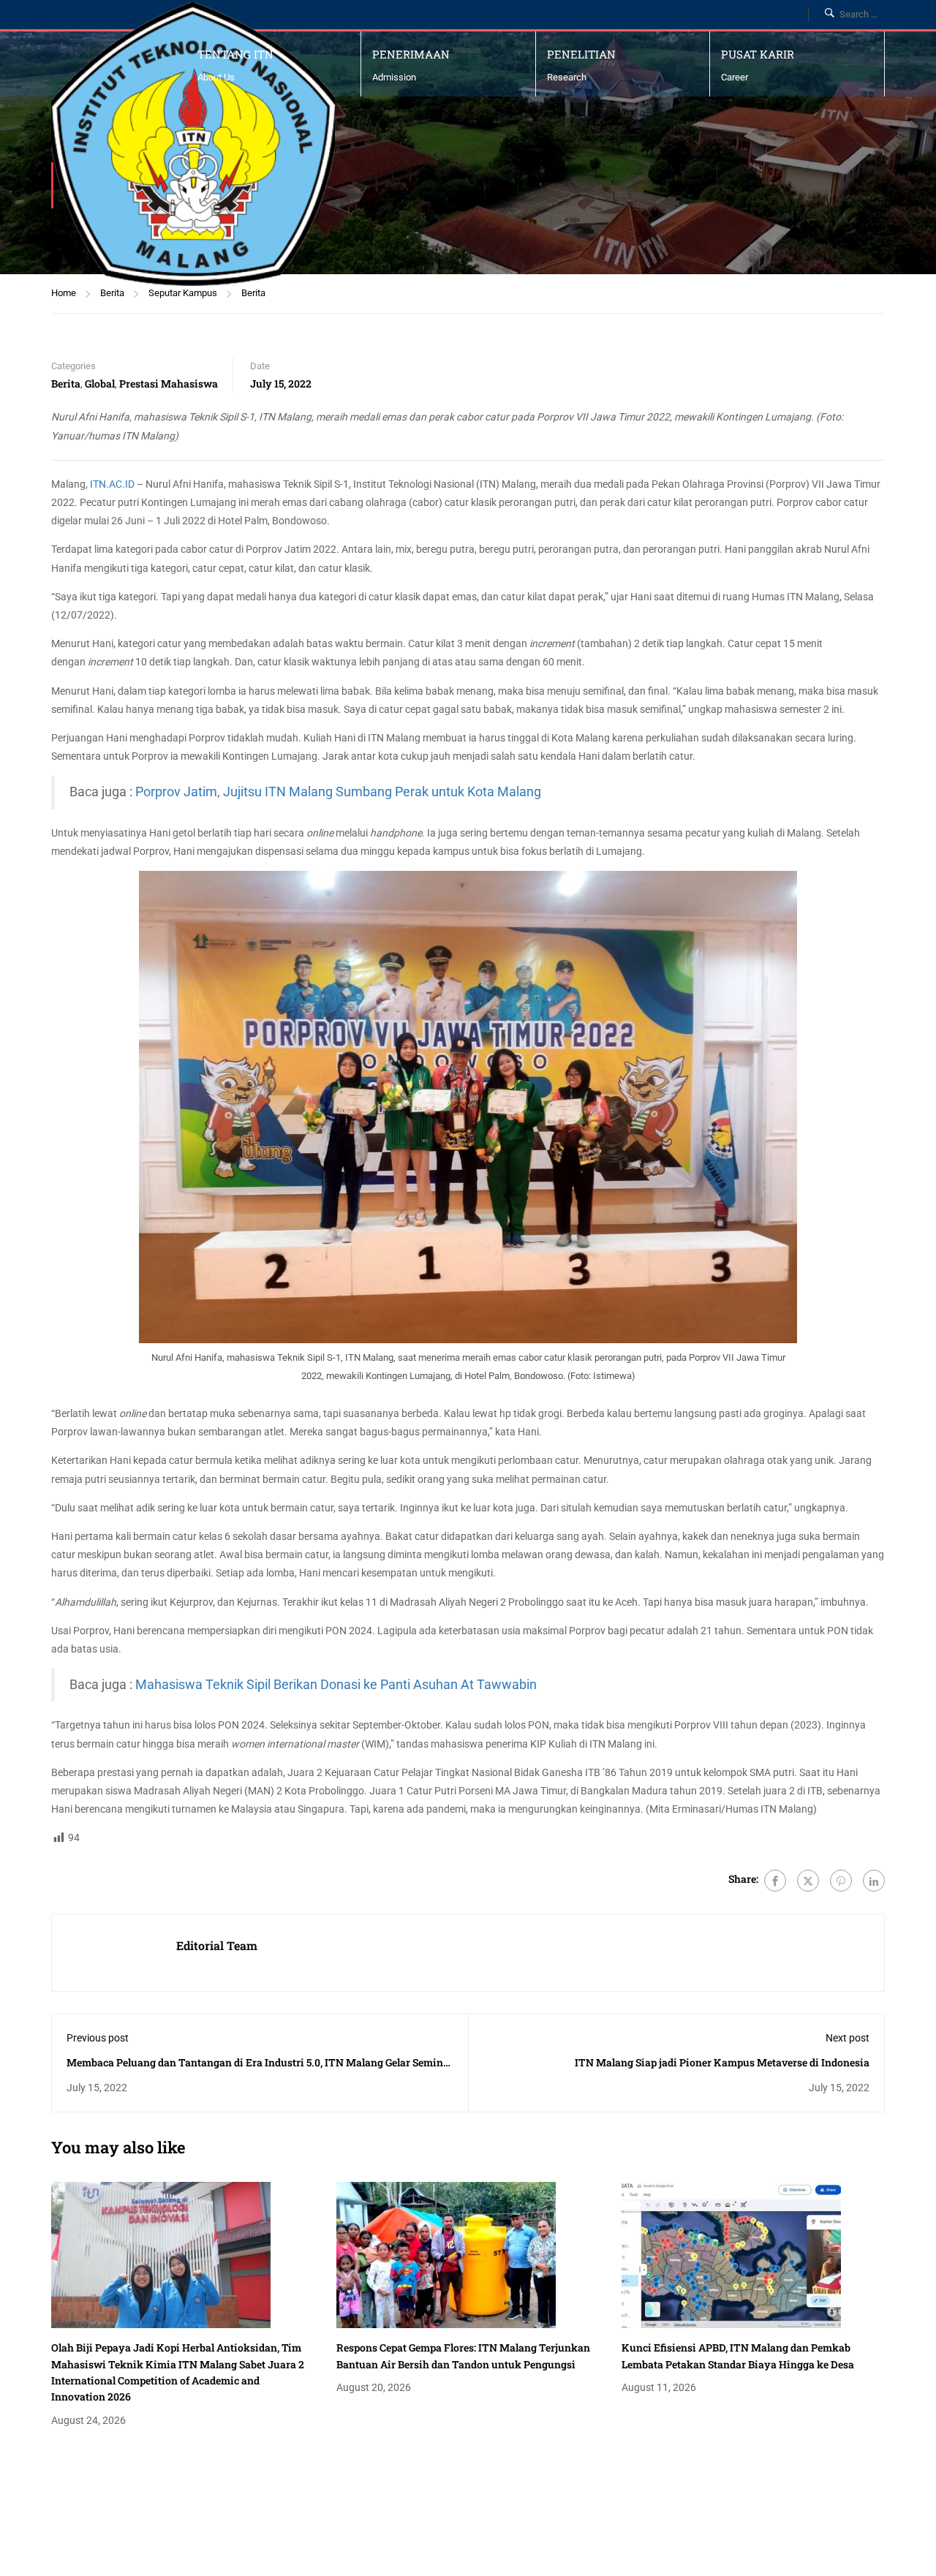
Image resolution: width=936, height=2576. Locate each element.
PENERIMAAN (411, 54)
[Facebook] (775, 1881)
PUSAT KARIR (758, 54)
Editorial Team (217, 1945)
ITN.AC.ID (112, 484)
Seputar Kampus (183, 293)
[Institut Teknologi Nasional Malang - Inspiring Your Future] (193, 144)
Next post (848, 2038)
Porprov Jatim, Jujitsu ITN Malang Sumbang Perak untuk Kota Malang (338, 792)
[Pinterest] (841, 1881)
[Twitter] (808, 1881)
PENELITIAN (581, 54)
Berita (112, 293)
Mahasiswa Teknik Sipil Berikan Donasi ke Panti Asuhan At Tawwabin (336, 1685)
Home (64, 293)
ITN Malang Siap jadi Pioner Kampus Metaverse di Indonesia (722, 2062)
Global (100, 384)
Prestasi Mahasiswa (169, 384)
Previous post (98, 2038)
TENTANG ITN (235, 54)
